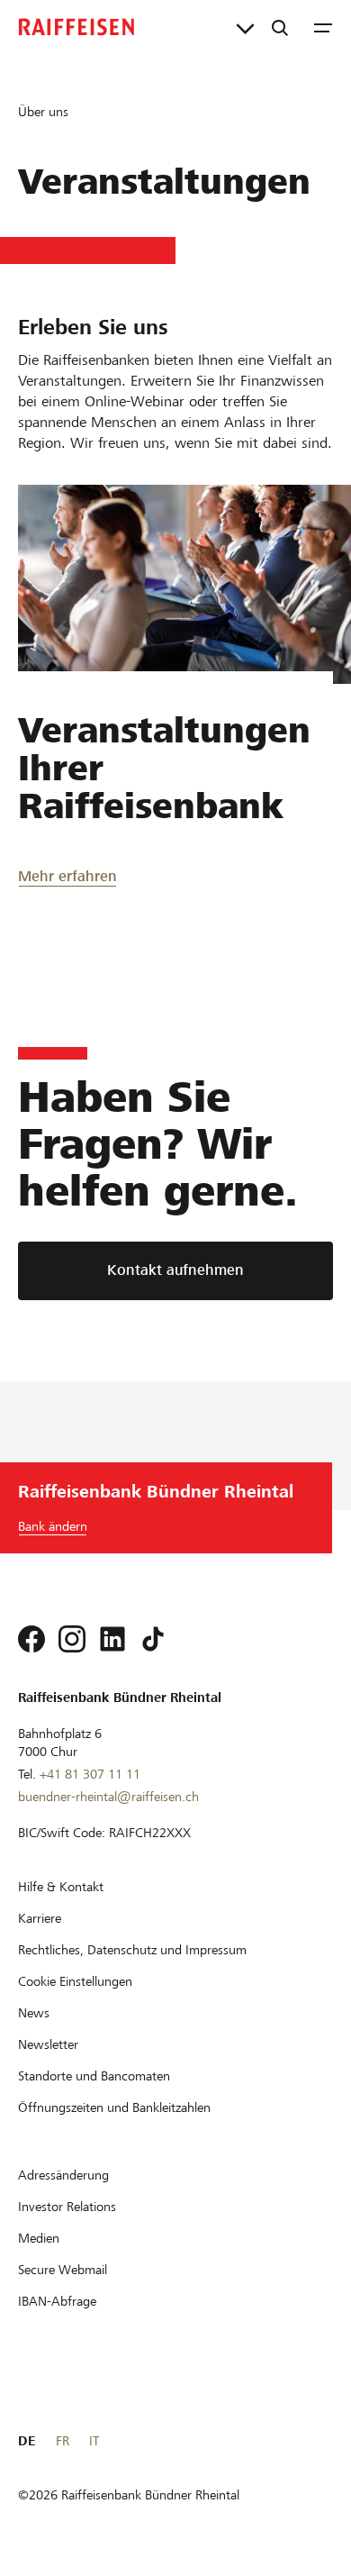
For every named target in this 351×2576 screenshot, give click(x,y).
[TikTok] (153, 1639)
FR (63, 2441)
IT (94, 2441)
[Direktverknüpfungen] (245, 27)
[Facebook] (31, 1639)
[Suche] (280, 27)
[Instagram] (72, 1639)
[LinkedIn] (112, 1639)
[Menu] (323, 27)
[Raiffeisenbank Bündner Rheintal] (76, 27)
